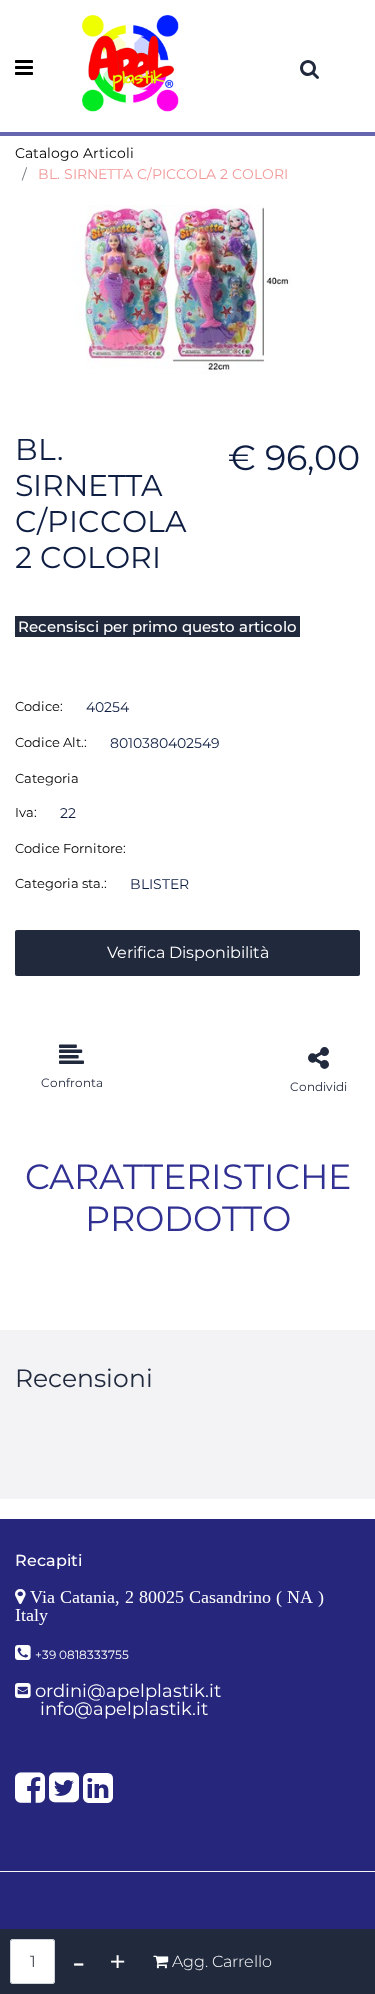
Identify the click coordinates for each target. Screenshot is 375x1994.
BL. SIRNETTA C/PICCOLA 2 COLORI (163, 174)
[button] (187, 288)
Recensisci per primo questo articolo (157, 626)
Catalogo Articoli (74, 153)
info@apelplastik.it (124, 1709)
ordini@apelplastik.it (128, 1691)
